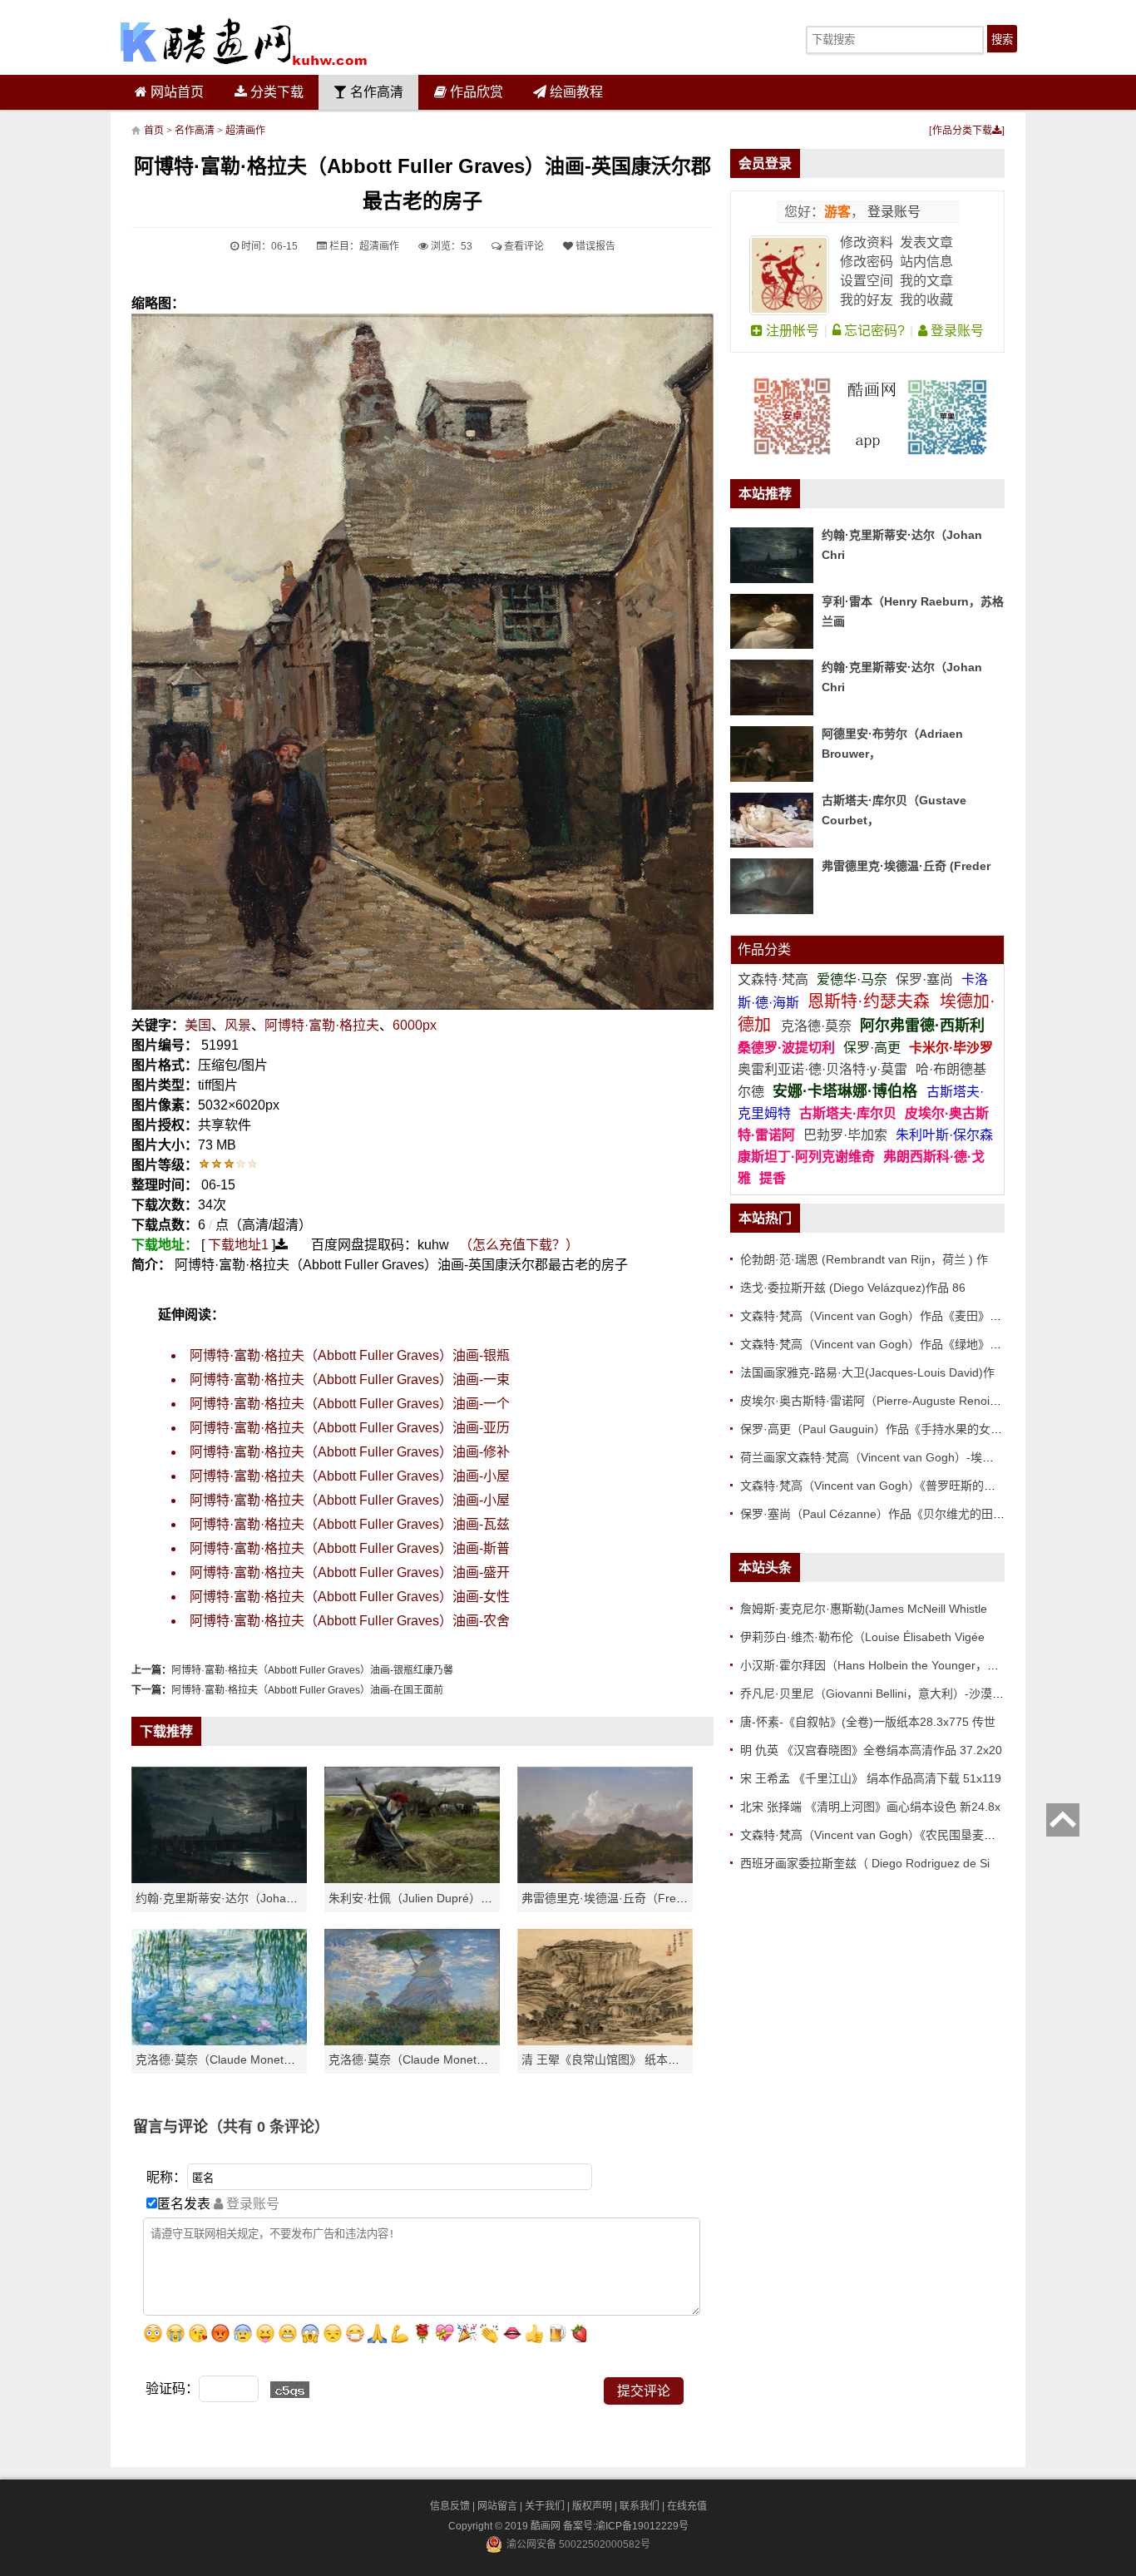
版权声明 (592, 2506)
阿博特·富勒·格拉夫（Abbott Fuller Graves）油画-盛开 (350, 1572)
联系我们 (640, 2506)
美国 (198, 1025)
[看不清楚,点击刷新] (290, 2390)
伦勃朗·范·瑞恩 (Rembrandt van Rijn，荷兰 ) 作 (864, 1259)
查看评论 (523, 246)
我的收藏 (926, 300)
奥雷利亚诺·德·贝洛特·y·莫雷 (824, 1069)
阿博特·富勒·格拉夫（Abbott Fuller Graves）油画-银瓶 (350, 1355)
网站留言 (497, 2506)
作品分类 (764, 949)
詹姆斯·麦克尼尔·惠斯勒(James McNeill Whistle (864, 1609)
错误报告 (594, 246)
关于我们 (545, 2506)
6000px (415, 1025)
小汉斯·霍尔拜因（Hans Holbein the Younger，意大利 (881, 1665)
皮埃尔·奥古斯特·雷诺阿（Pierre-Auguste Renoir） (873, 1401)
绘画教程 (575, 92)
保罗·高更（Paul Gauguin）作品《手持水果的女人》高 (883, 1429)
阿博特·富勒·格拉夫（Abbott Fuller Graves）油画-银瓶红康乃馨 (312, 1670)
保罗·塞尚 (926, 979)
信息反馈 (450, 2506)
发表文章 (926, 242)
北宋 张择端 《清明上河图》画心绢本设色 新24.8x (870, 1807)
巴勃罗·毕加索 (845, 1135)
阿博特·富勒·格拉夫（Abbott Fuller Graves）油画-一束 (350, 1379)
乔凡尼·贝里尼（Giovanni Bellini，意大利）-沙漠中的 (878, 1693)
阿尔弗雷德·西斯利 (922, 1026)
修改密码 (867, 262)
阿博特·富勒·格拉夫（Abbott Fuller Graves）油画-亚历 (350, 1428)
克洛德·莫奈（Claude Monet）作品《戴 (432, 2059)
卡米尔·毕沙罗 (951, 1048)
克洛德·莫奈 (816, 1026)
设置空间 (867, 281)
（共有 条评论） (269, 2127)
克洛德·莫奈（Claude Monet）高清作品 (239, 2059)
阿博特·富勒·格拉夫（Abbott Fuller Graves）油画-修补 (350, 1452)
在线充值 (687, 2506)
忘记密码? (873, 331)
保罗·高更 (872, 1048)
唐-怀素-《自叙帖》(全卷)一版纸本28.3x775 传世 (868, 1722)
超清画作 (245, 131)
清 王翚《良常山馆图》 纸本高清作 (612, 2059)
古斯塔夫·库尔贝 (848, 1113)
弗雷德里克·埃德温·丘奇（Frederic (612, 1898)
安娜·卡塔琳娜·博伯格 (847, 1091)
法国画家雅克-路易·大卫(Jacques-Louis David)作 (867, 1372)
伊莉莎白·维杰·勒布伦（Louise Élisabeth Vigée (862, 1637)
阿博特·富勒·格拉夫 (322, 1025)
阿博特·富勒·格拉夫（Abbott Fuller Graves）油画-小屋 (350, 1476)
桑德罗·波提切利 (786, 1048)
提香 (773, 1178)
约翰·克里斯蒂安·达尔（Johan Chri (227, 1898)
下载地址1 (238, 1245)
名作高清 (375, 92)
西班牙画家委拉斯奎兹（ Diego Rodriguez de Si (865, 1863)
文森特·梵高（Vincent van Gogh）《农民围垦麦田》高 (879, 1835)
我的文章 (926, 281)
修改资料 (867, 242)
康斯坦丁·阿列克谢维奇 (806, 1157)
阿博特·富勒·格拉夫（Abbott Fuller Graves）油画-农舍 (350, 1621)
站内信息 (926, 262)
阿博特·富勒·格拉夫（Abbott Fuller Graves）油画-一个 (350, 1404)
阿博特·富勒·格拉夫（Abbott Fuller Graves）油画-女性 (350, 1597)
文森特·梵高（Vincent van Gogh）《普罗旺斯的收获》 (879, 1486)
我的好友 (867, 300)
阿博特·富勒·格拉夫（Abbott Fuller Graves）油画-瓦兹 (350, 1524)
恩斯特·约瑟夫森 (871, 1001)
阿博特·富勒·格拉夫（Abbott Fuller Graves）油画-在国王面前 (307, 1690)
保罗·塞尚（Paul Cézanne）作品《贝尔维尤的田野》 (878, 1514)
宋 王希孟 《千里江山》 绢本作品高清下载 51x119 (871, 1778)
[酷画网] (244, 42)
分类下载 (275, 92)
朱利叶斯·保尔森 (944, 1135)
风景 (238, 1025)
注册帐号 (791, 331)
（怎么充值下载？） (519, 1245)
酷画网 (547, 2526)
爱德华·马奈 (854, 979)
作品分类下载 (962, 131)
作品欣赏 (475, 92)
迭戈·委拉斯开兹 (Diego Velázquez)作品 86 (853, 1288)
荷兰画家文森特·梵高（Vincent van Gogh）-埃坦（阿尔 (884, 1457)
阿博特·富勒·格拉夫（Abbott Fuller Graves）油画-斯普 (350, 1548)
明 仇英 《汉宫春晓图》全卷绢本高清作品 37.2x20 (871, 1750)
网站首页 (175, 92)
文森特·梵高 (775, 979)
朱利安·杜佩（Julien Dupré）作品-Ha (426, 1898)
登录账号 (892, 212)
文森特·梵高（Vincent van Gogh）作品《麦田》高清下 (882, 1316)
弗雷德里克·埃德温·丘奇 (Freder (906, 866)
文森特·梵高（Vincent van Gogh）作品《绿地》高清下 (882, 1344)
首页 (154, 131)
